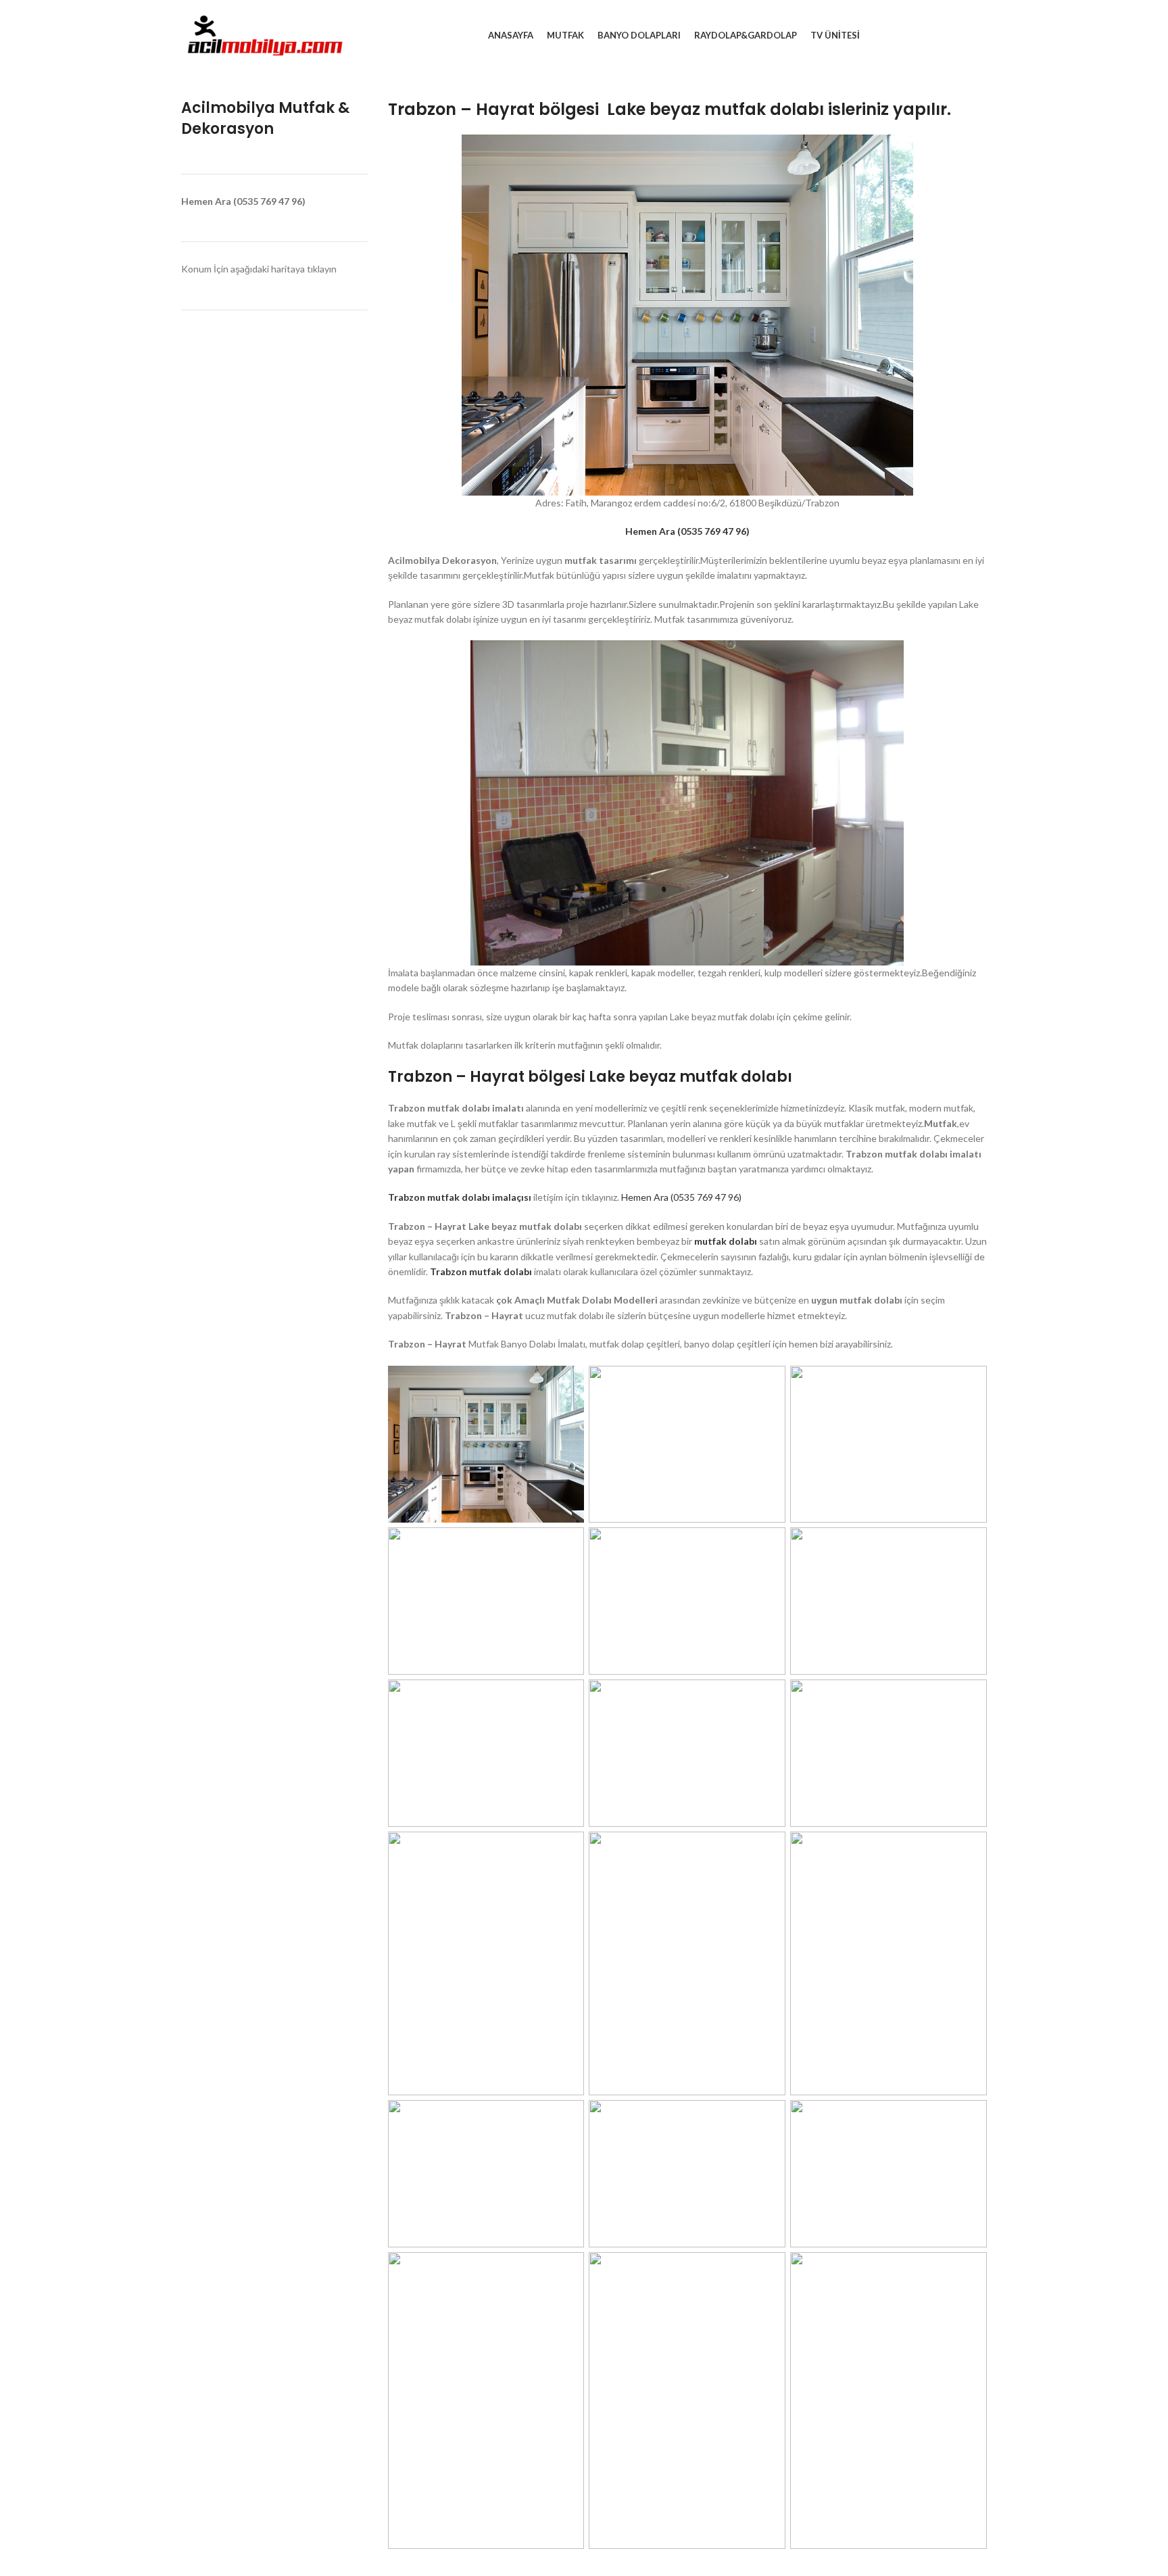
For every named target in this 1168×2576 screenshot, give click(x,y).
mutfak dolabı (727, 1241)
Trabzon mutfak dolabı (481, 1271)
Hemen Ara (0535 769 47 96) (681, 1197)
